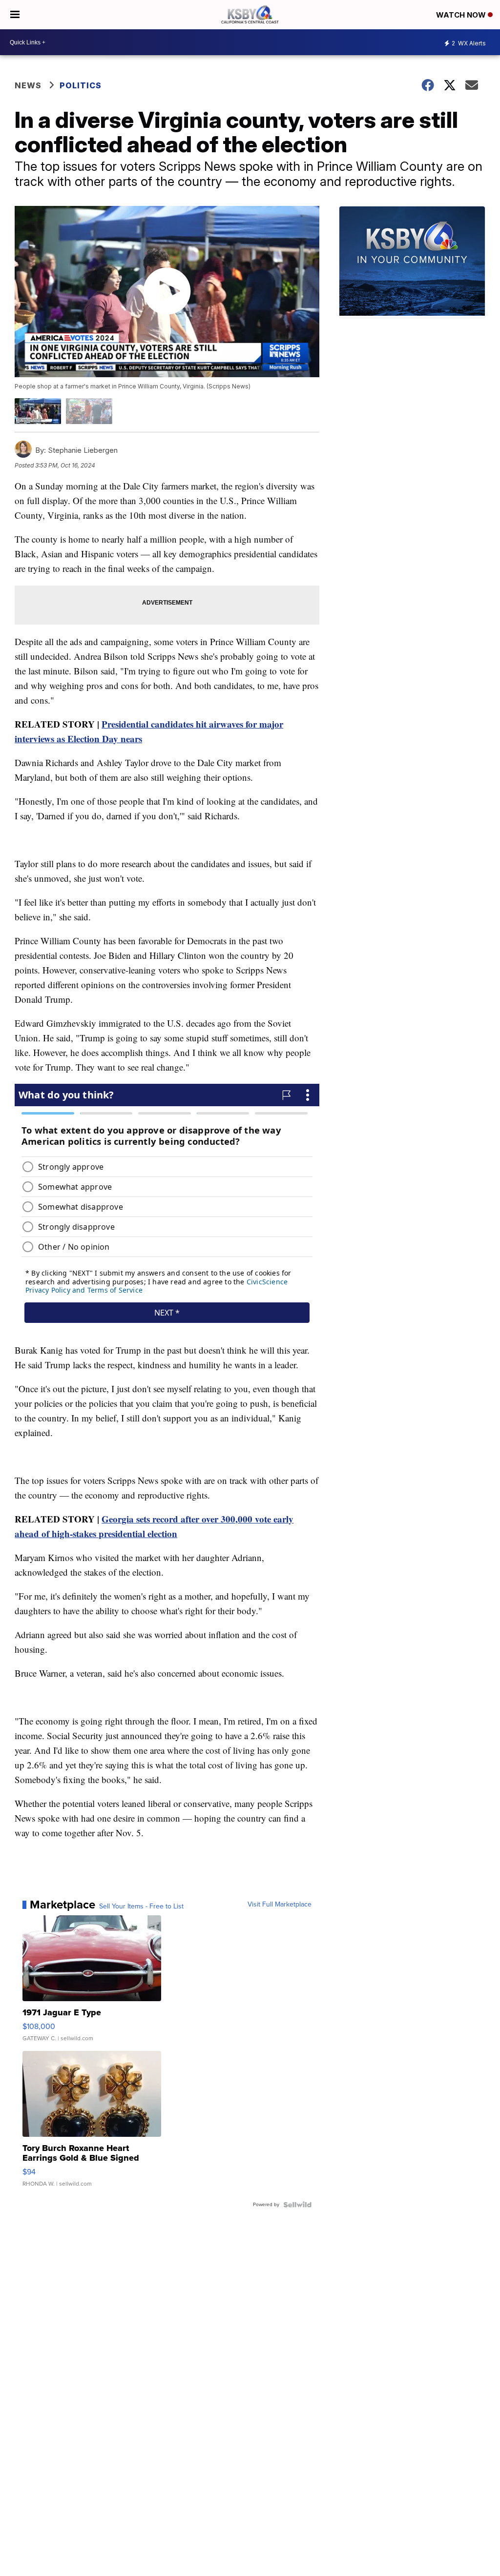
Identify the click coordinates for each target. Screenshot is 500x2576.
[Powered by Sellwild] (297, 2205)
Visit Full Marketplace (280, 1905)
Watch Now (462, 15)
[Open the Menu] (15, 15)
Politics (81, 85)
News (28, 85)
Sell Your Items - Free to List (141, 1907)
